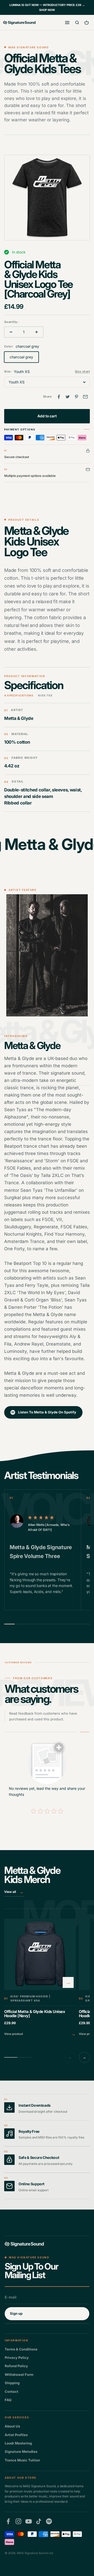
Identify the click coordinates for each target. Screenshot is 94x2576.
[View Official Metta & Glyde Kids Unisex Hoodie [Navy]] (40, 1978)
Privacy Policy (17, 2358)
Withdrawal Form (19, 2374)
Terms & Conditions (21, 2349)
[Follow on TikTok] (39, 2521)
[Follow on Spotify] (49, 2521)
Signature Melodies (21, 2451)
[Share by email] (85, 397)
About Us (12, 2426)
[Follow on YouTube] (29, 2521)
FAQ (8, 2400)
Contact (11, 2391)
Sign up (16, 2313)
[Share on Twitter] (68, 397)
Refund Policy (16, 2366)
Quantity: (11, 322)
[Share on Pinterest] (77, 397)
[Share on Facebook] (59, 397)
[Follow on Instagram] (18, 2521)
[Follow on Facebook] (8, 2521)
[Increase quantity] (37, 332)
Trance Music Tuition (22, 2460)
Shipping (12, 2383)
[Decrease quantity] (11, 332)
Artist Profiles (16, 2435)
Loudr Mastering (18, 2443)
